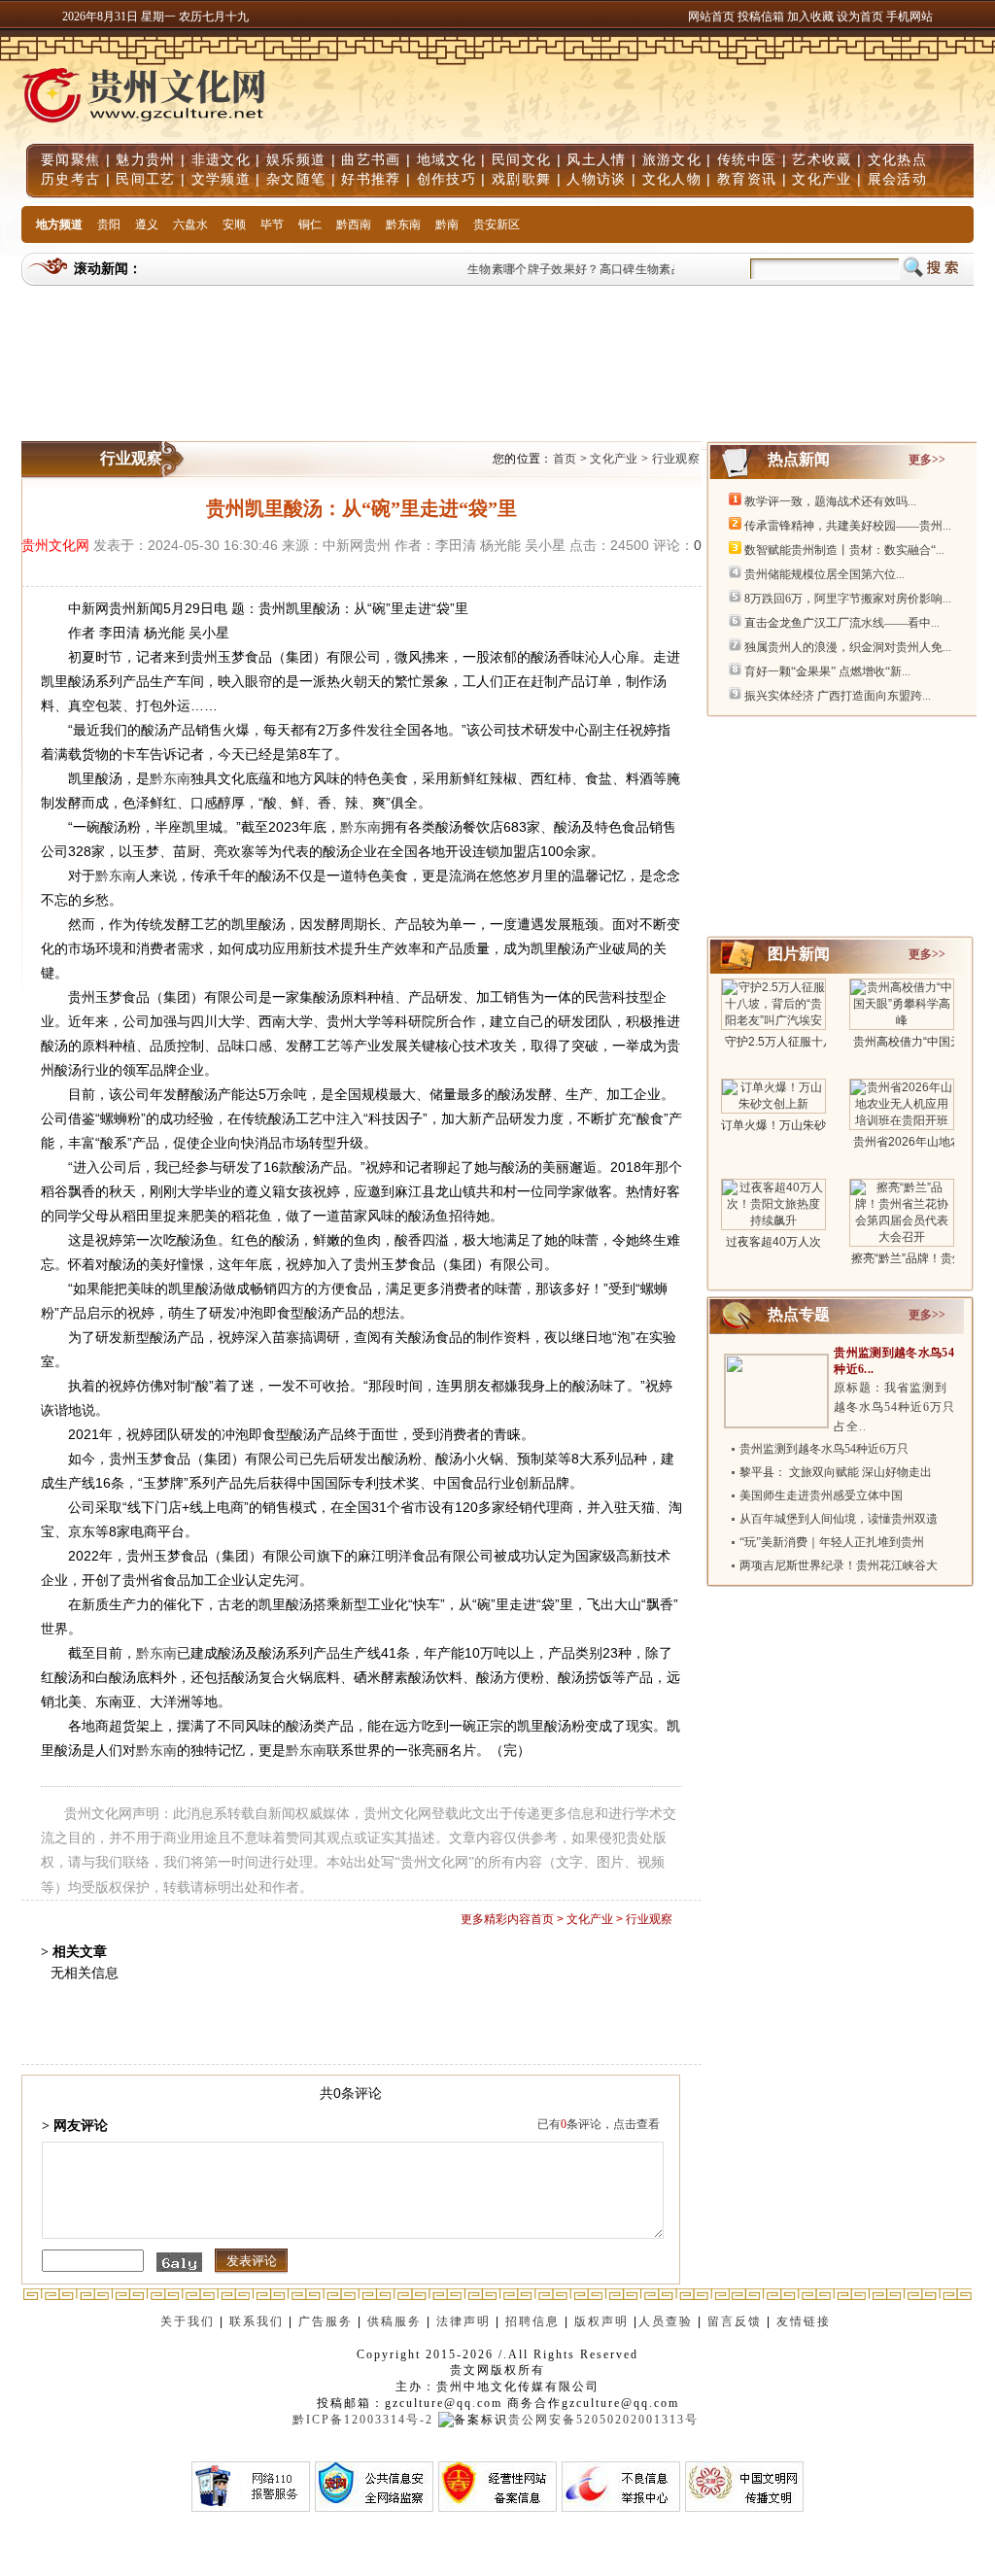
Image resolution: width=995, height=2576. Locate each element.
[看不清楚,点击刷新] (179, 2262)
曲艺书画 (371, 159)
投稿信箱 (761, 17)
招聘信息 (532, 2321)
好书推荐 (371, 179)
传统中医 (747, 159)
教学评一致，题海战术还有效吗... (830, 501)
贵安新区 (497, 224)
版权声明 (601, 2321)
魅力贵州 (145, 159)
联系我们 (257, 2321)
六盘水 (190, 224)
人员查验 (666, 2321)
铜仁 (310, 224)
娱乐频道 (296, 159)
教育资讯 (747, 179)
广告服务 (326, 2321)
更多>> (927, 460)
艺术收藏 (822, 159)
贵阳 (109, 224)
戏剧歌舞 (521, 179)
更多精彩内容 (496, 1919)
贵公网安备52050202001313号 (603, 2420)
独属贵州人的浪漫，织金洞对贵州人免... (848, 647)
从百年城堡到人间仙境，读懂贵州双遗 (839, 1519)
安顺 (234, 224)
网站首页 (711, 17)
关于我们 (188, 2321)
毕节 (272, 224)
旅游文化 (672, 159)
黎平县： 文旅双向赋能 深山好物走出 (836, 1472)
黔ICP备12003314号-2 (363, 2420)
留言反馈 (735, 2321)
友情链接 (806, 2321)
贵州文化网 (55, 545)
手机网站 (909, 17)
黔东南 (403, 224)
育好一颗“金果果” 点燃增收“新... (827, 671)
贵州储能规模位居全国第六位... (824, 574)
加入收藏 (812, 17)
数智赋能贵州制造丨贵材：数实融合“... (844, 550)
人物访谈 (596, 179)
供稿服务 (395, 2321)
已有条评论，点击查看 (599, 2124)
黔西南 (354, 224)
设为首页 (860, 17)
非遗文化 (221, 159)
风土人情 (596, 159)
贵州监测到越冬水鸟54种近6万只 (824, 1449)
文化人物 (672, 179)
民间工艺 (145, 179)
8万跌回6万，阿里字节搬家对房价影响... (848, 599)
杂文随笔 (296, 179)
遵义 (147, 224)
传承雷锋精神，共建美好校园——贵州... (848, 526)
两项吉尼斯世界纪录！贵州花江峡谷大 (839, 1565)
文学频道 (221, 179)
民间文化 (521, 159)
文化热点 (897, 159)
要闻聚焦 (70, 159)
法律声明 (463, 2321)
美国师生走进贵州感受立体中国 (821, 1495)
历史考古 (70, 179)
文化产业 (822, 179)
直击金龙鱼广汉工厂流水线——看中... (842, 623)
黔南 (447, 224)
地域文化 (446, 159)
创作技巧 (446, 179)
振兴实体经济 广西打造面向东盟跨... (838, 696)
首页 (565, 459)
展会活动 (897, 179)
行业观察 (676, 459)
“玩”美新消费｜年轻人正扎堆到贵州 (832, 1542)
